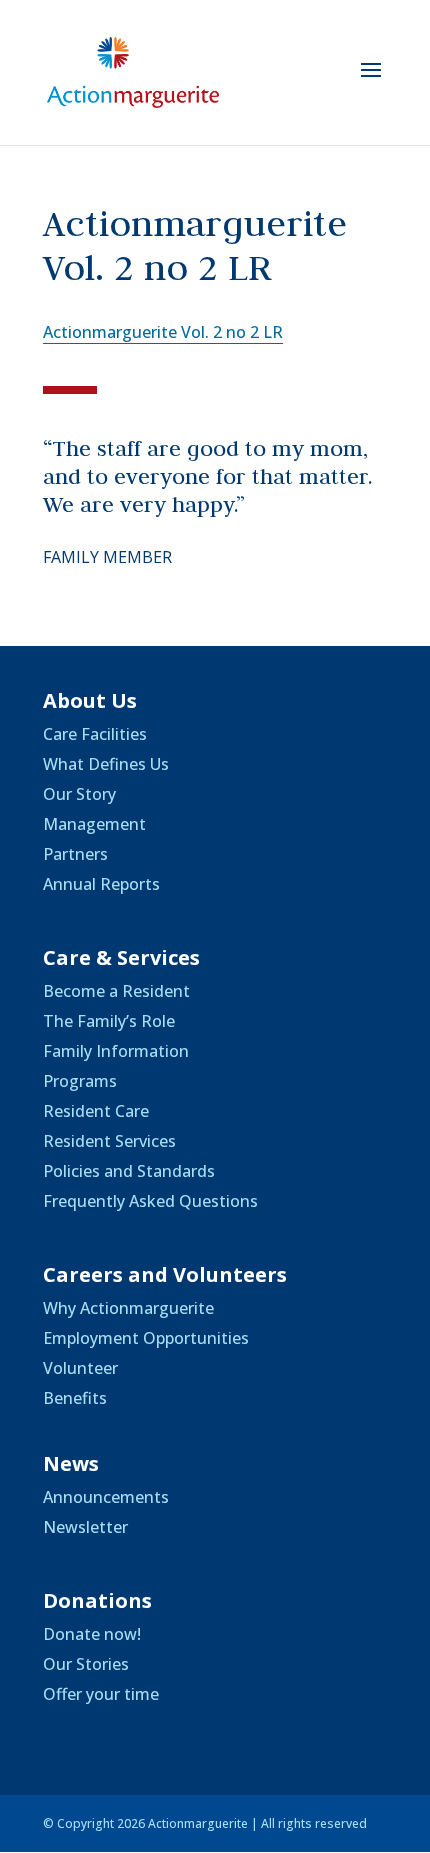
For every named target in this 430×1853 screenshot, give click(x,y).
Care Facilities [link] (95, 734)
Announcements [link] (106, 1497)
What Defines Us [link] (106, 764)
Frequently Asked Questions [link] (150, 1201)
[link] (133, 71)
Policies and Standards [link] (129, 1171)
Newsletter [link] (85, 1527)
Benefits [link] (75, 1398)
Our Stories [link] (86, 1664)
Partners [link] (75, 854)
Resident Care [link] (96, 1111)
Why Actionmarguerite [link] (128, 1308)
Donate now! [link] (92, 1634)
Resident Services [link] (109, 1141)
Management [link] (94, 824)
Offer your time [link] (101, 1694)
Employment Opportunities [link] (146, 1338)
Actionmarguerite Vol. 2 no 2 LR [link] (163, 332)
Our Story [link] (79, 794)
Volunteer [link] (80, 1368)
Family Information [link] (116, 1051)
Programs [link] (80, 1081)
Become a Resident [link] (116, 991)
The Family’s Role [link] (109, 1021)
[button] (371, 83)
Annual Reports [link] (101, 884)
